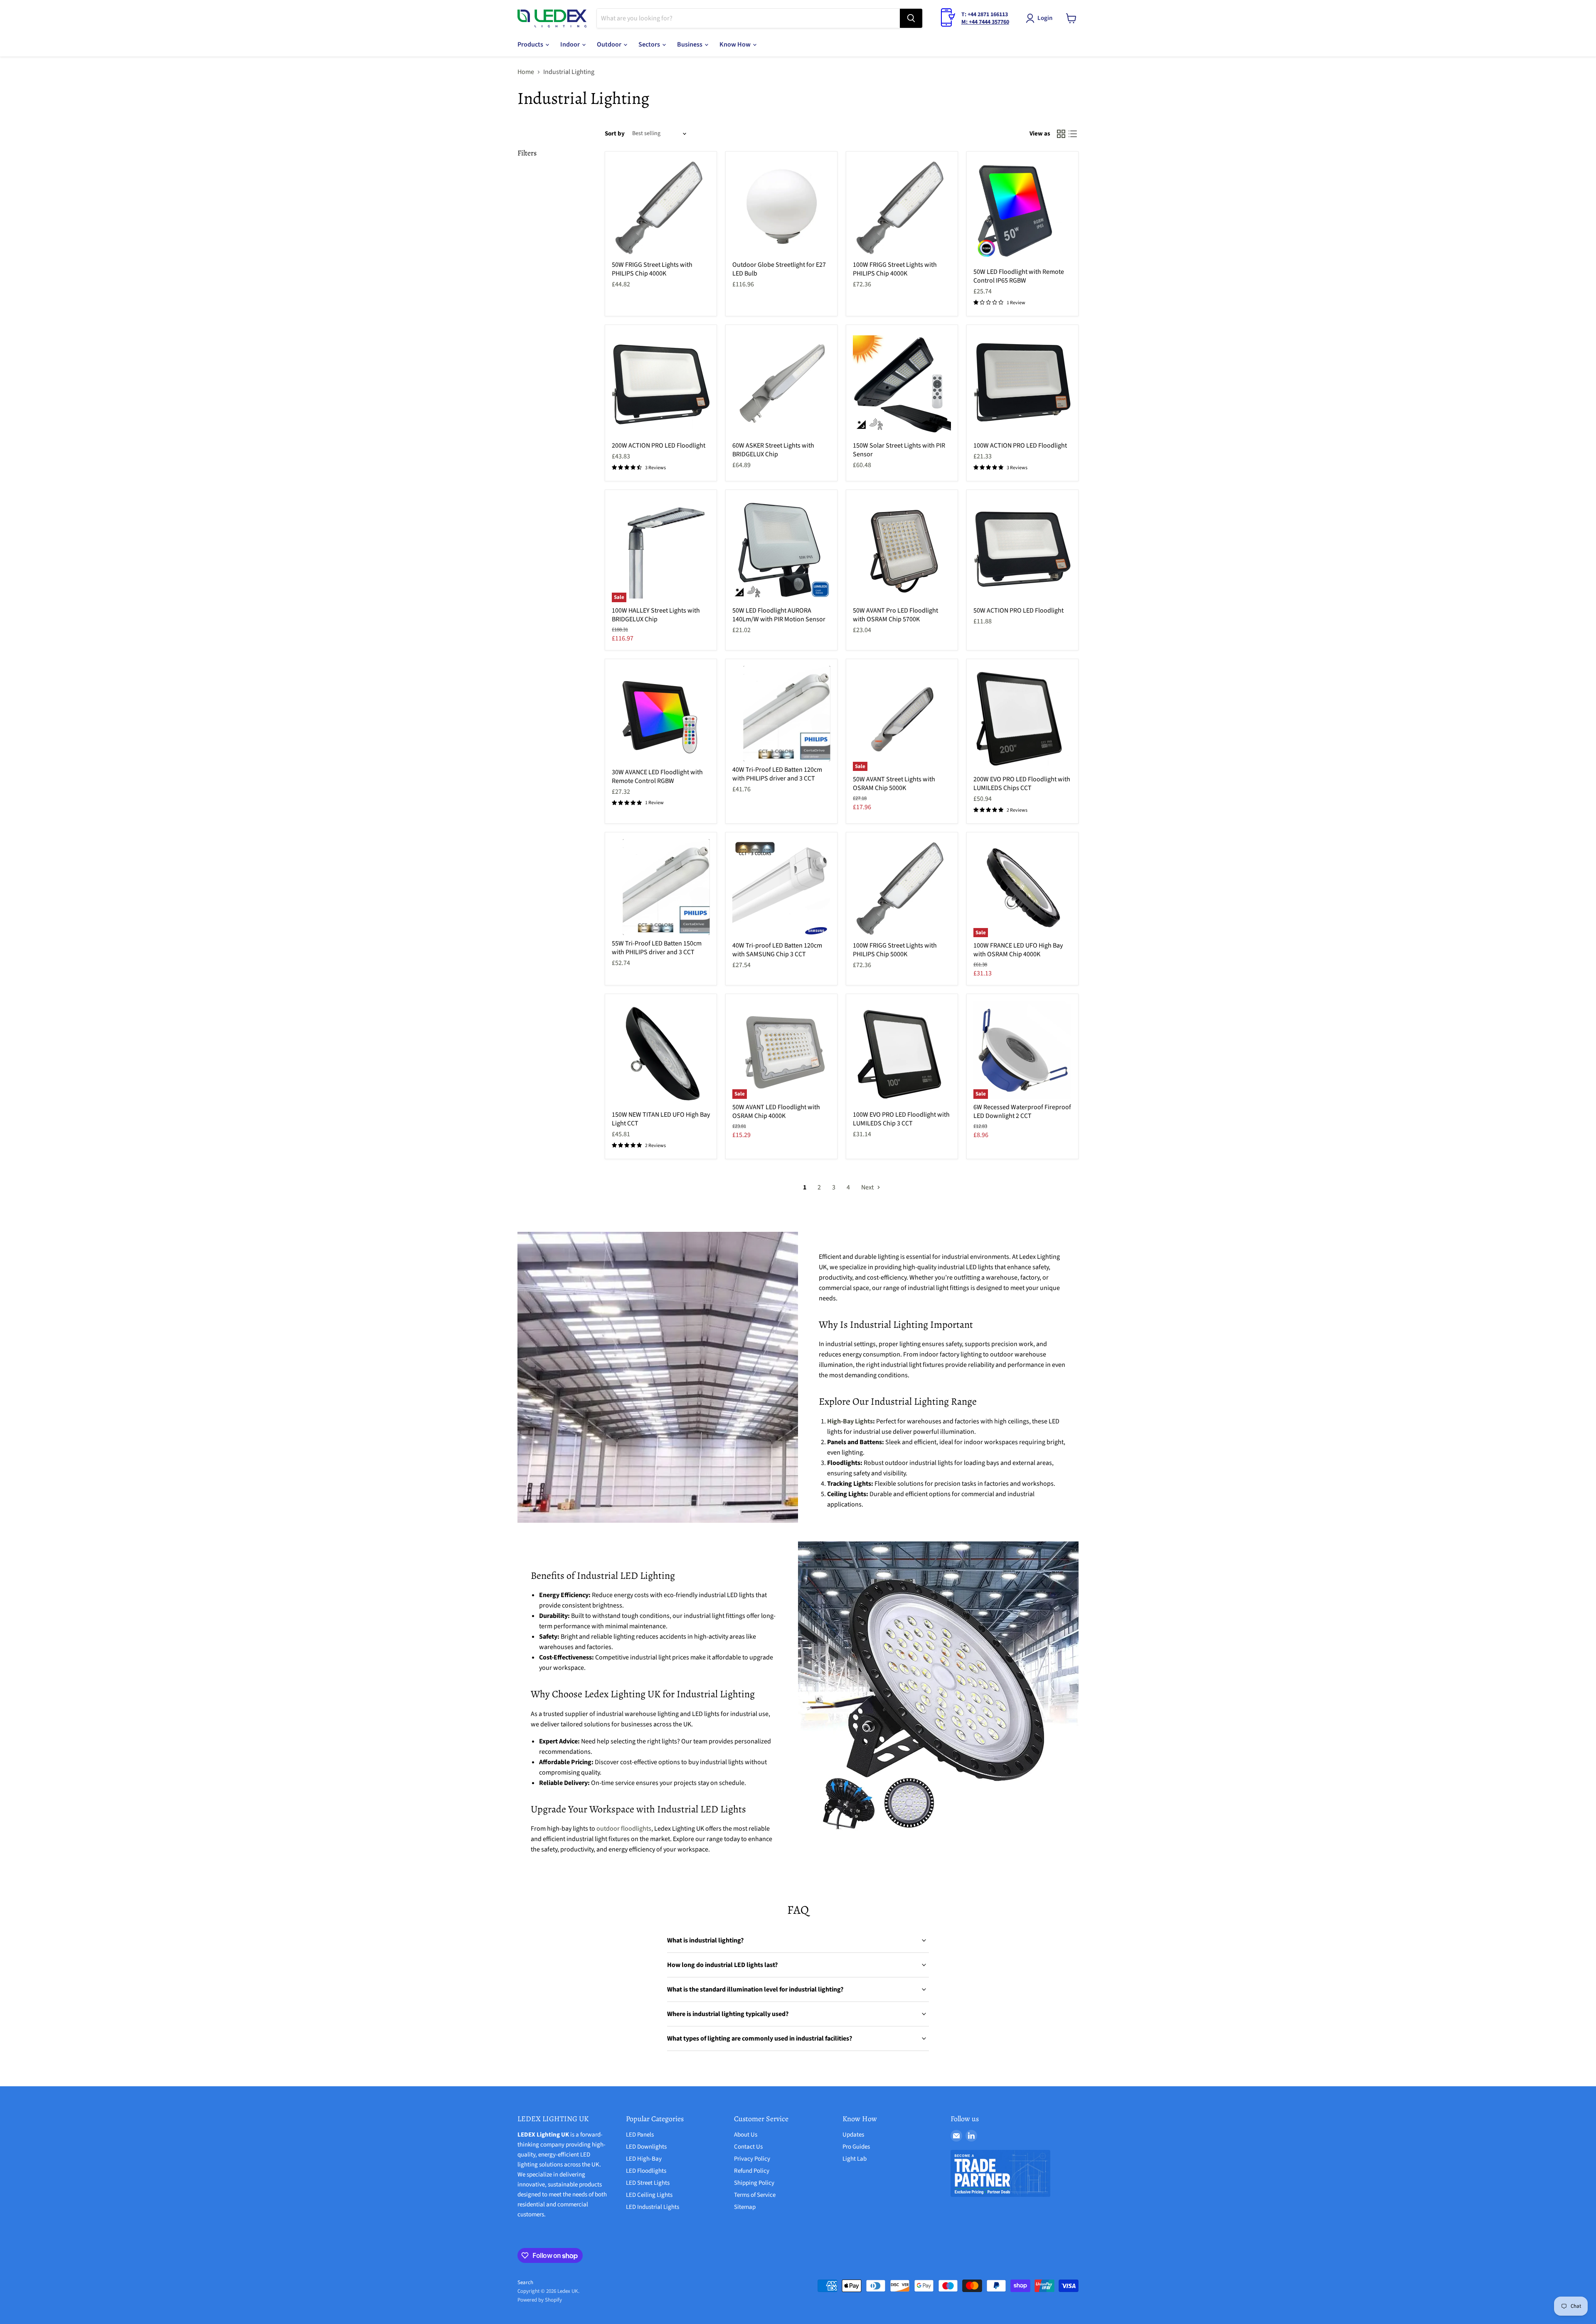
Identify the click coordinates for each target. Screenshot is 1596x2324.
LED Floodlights (646, 2171)
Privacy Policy (752, 2159)
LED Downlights (646, 2147)
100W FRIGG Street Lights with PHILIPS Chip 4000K (895, 269)
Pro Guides (856, 2147)
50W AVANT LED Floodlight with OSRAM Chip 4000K (776, 1112)
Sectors (650, 44)
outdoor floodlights (624, 1829)
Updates (853, 2135)
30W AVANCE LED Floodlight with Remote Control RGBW (657, 777)
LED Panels (640, 2135)
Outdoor (610, 44)
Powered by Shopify (540, 2300)
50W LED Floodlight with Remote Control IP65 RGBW (1019, 276)
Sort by (615, 134)
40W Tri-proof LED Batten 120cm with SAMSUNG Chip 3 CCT (777, 950)
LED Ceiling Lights (649, 2195)
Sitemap (745, 2207)
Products (531, 44)
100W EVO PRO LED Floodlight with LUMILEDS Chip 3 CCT (901, 1119)
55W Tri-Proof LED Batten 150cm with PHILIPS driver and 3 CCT (657, 948)
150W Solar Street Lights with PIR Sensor (899, 450)
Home (526, 72)
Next (868, 1187)
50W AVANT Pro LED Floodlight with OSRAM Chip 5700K (895, 615)
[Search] (911, 18)
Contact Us (748, 2147)
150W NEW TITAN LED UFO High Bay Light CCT (661, 1119)
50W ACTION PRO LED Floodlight (1018, 611)
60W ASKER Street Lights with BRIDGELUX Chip (773, 450)
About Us (746, 2135)
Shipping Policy (754, 2183)
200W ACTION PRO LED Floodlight (659, 446)
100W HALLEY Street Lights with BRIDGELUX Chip (656, 615)
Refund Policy (752, 2171)
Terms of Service (755, 2195)
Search (525, 2282)
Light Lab (855, 2159)
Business (690, 44)
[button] (1041, 18)
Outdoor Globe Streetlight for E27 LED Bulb (779, 269)
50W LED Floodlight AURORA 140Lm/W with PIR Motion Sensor (779, 615)
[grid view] (1061, 134)
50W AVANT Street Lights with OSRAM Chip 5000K (894, 784)
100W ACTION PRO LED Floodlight (1020, 446)
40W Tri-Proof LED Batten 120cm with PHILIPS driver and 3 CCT (777, 774)
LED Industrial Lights (653, 2207)
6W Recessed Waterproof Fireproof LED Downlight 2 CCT (1022, 1112)
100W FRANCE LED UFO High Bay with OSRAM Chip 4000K (1018, 950)
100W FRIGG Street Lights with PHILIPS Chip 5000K (895, 950)
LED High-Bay (644, 2159)
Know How (736, 44)
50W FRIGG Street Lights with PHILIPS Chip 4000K (652, 269)
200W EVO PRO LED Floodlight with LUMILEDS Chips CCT (1022, 784)
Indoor (571, 44)
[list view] (1073, 134)
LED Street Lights (648, 2183)
